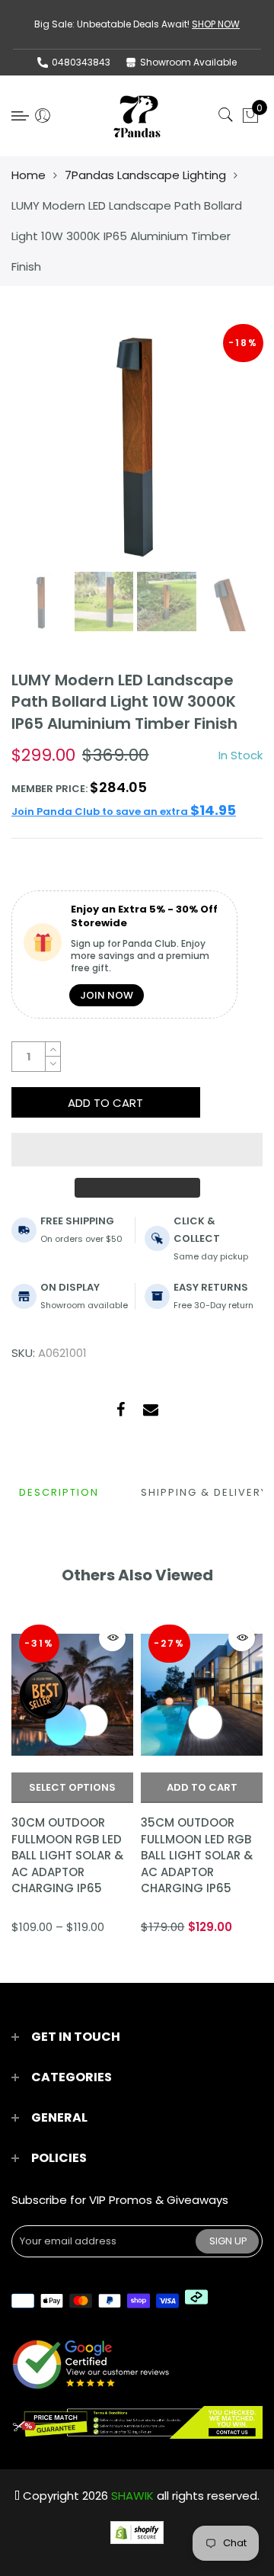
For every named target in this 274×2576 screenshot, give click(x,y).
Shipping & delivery (204, 1492)
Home (29, 175)
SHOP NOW (216, 24)
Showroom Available (188, 62)
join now (107, 995)
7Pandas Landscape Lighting (145, 175)
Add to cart (202, 1787)
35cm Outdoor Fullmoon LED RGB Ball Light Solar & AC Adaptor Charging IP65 (197, 1855)
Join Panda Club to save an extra (124, 811)
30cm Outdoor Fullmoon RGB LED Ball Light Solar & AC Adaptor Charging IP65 (67, 1855)
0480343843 (81, 62)
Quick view (112, 1638)
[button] (137, 1150)
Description (59, 1492)
